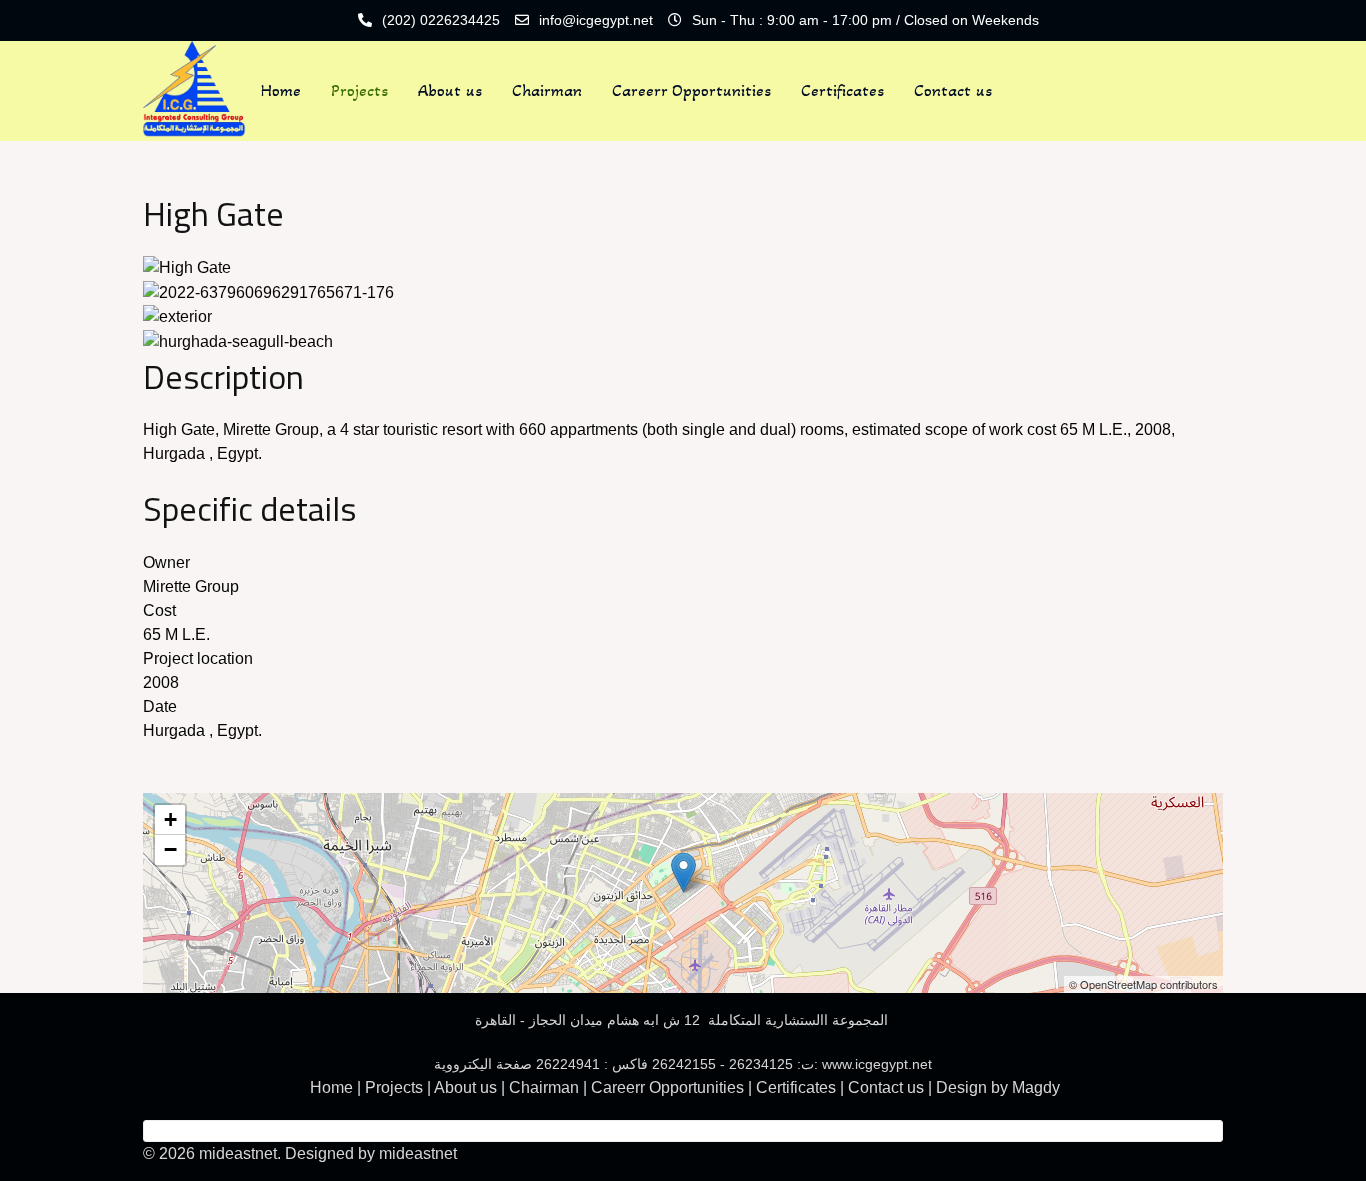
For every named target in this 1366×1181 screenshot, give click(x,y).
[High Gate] (187, 266)
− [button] (170, 849)
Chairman (547, 90)
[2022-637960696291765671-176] (268, 291)
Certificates (842, 90)
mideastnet (418, 1153)
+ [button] (170, 819)
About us (450, 90)
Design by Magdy (998, 1087)
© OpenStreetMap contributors (1143, 984)
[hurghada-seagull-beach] (238, 340)
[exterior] (177, 316)
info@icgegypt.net (596, 20)
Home (281, 90)
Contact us (953, 90)
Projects (359, 90)
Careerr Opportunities (691, 90)
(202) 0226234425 (441, 20)
